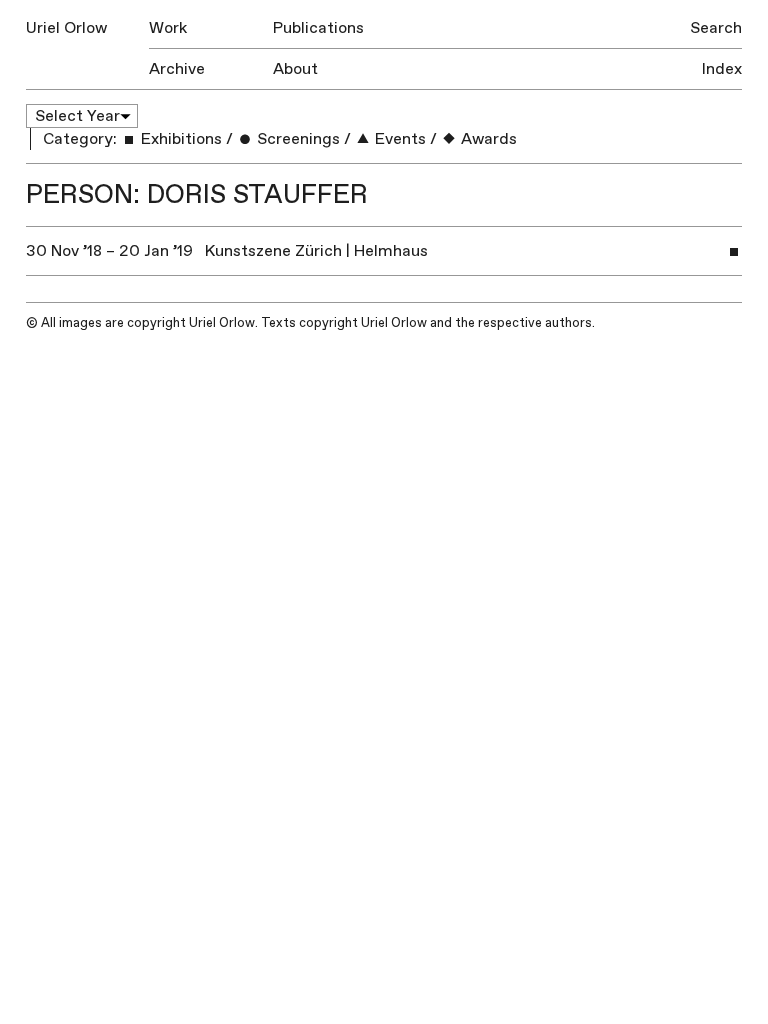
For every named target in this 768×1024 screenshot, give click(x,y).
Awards (487, 139)
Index (722, 69)
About (295, 69)
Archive (177, 69)
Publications (318, 28)
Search (716, 28)
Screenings (296, 139)
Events (398, 139)
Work (168, 28)
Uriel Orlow (66, 28)
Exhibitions (179, 139)
